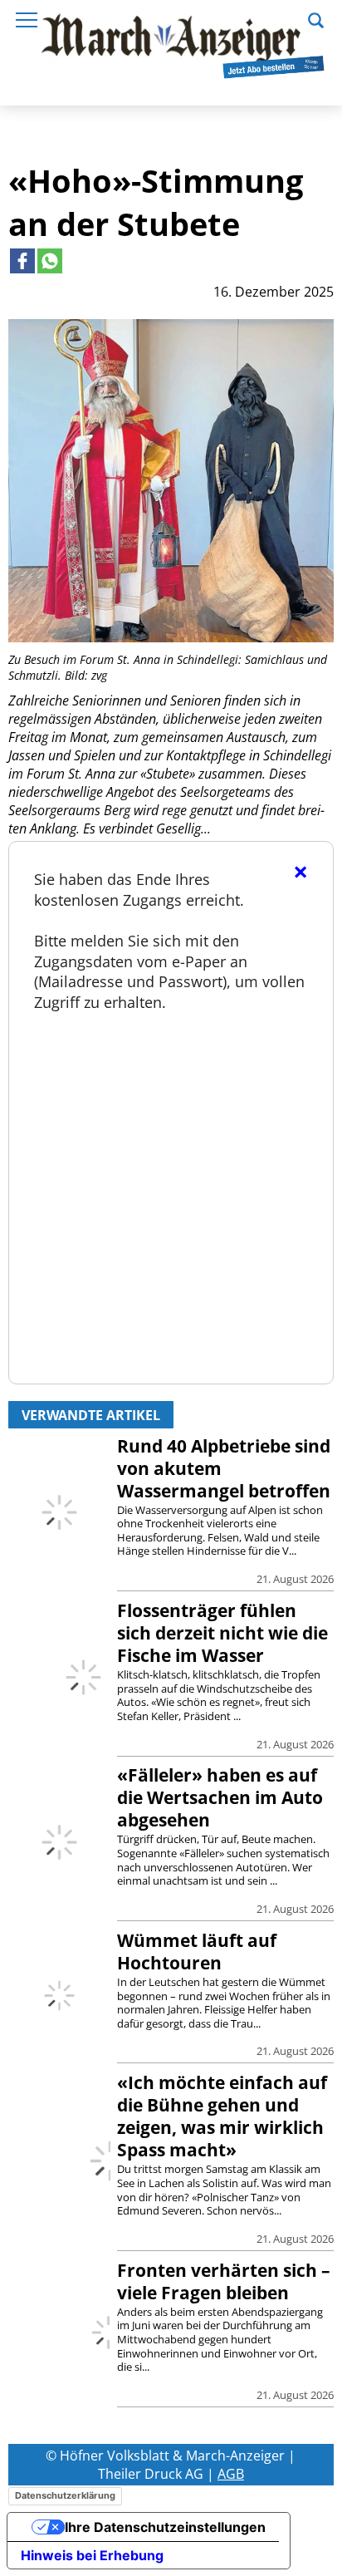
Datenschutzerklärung (65, 2495)
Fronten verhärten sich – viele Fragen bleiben (224, 2281)
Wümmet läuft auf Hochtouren (197, 1952)
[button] (316, 18)
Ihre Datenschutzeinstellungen (165, 2527)
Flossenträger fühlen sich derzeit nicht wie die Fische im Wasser (222, 1633)
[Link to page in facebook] (22, 261)
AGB (231, 2474)
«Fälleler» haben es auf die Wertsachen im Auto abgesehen (220, 1797)
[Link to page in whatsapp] (50, 261)
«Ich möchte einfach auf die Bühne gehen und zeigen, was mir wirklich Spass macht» (222, 2116)
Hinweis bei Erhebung (92, 2555)
